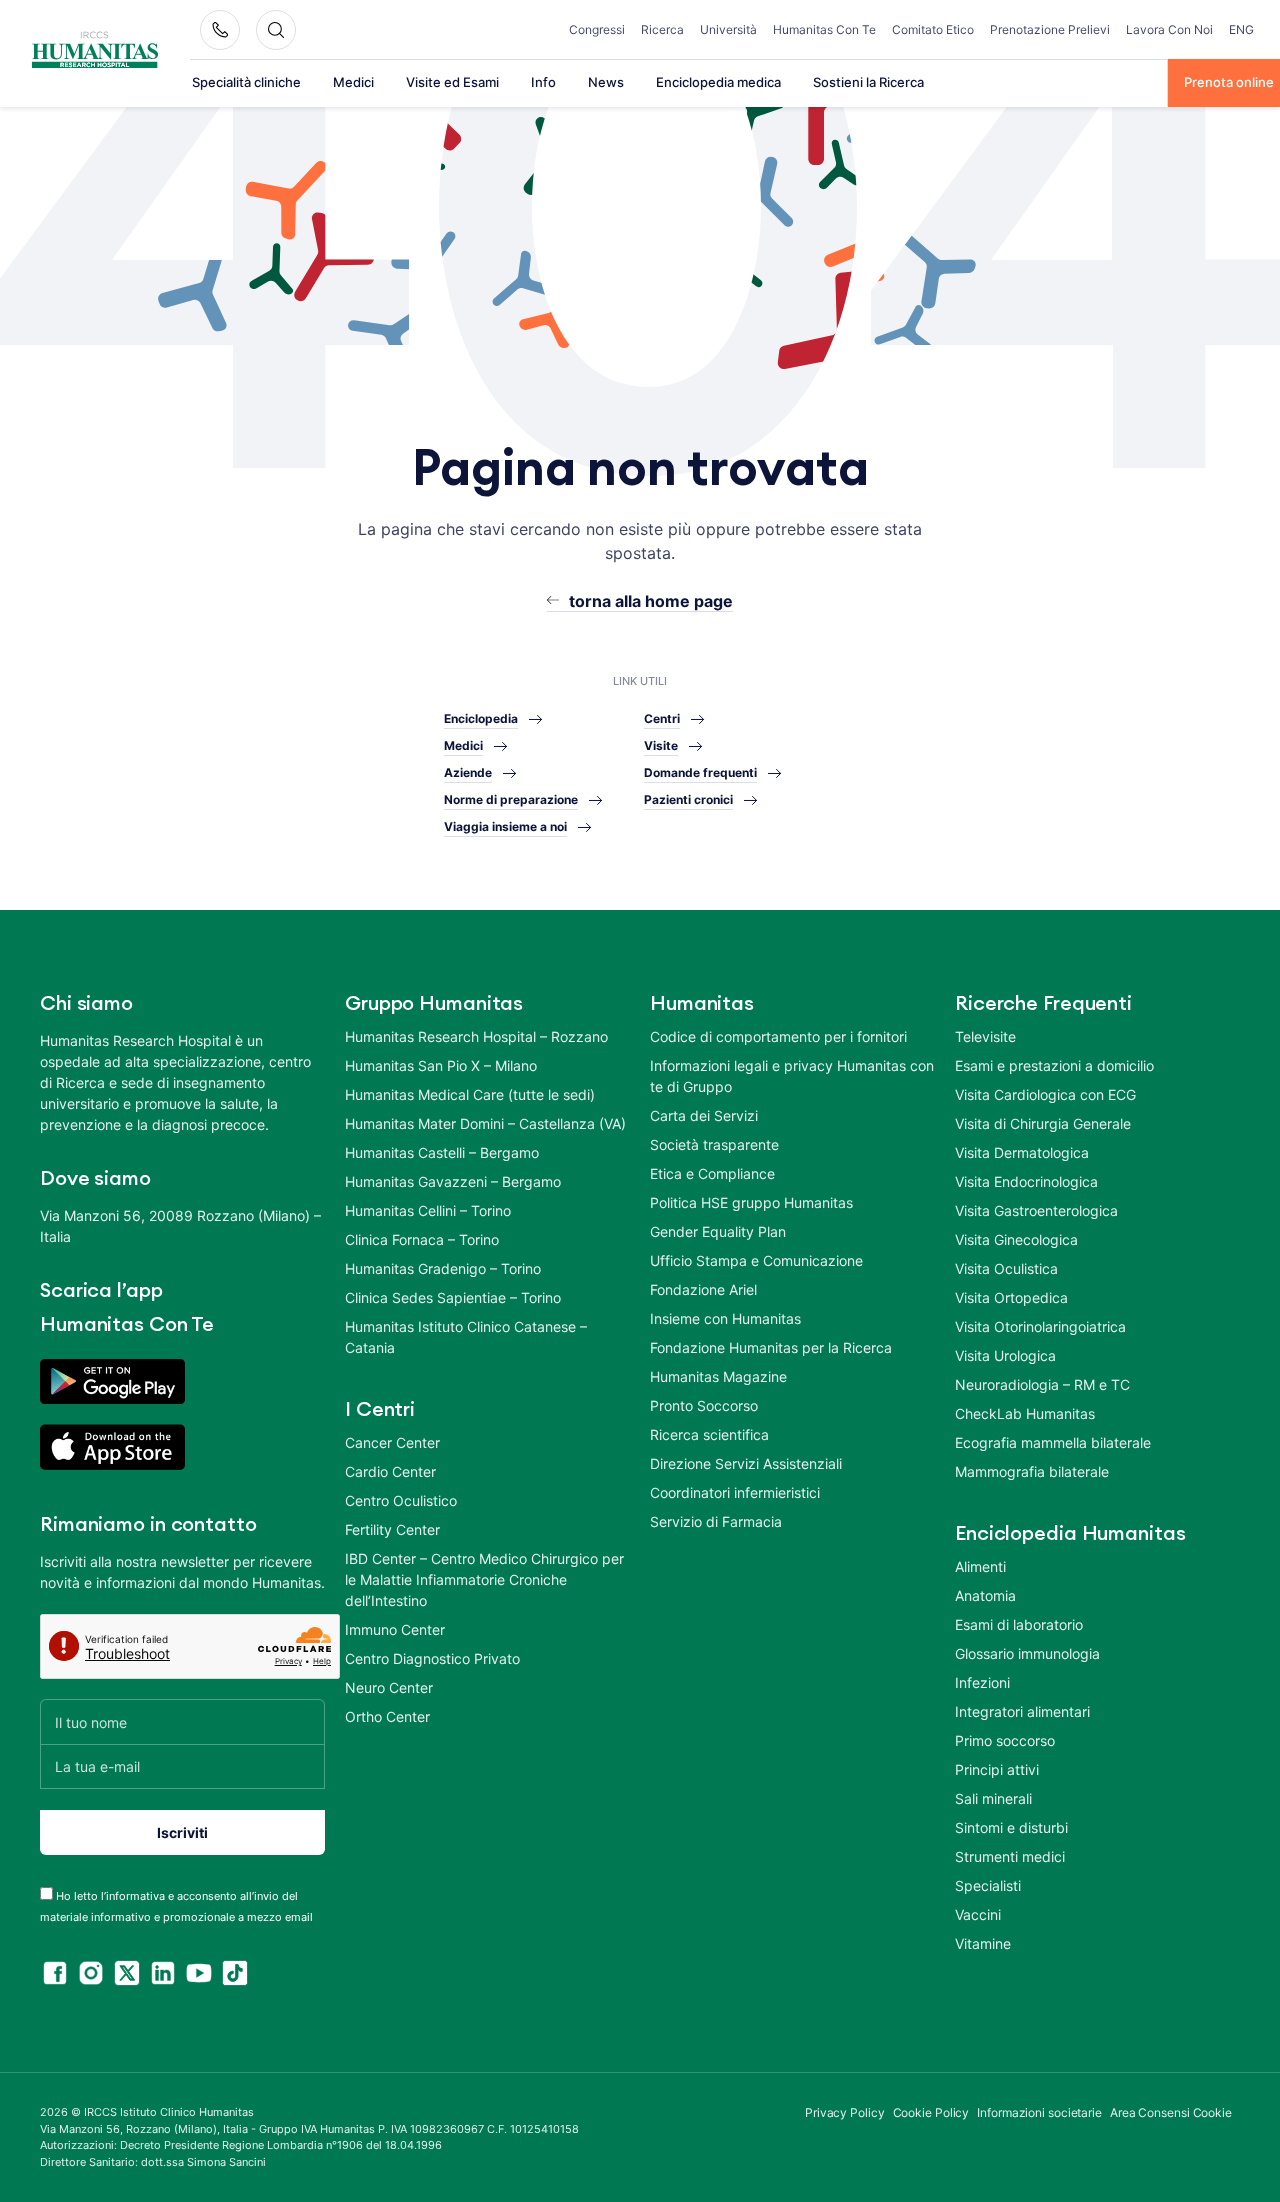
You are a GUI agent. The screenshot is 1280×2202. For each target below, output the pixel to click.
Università (728, 29)
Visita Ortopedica (1011, 1297)
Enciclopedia (481, 718)
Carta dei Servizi (704, 1115)
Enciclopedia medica (718, 82)
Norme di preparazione (511, 799)
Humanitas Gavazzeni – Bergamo (453, 1181)
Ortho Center (387, 1716)
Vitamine (983, 1943)
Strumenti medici (1010, 1856)
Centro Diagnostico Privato (432, 1658)
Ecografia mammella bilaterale (1053, 1442)
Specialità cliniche (246, 82)
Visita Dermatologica (1022, 1152)
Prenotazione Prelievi (1050, 29)
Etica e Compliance (712, 1173)
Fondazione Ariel (703, 1289)
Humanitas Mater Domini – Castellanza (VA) (485, 1123)
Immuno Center (395, 1629)
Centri (662, 718)
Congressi (597, 29)
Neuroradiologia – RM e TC (1042, 1384)
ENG (1241, 29)
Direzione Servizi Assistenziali (746, 1463)
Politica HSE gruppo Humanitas (751, 1202)
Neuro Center (389, 1687)
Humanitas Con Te (824, 29)
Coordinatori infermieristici (735, 1492)
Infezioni (982, 1682)
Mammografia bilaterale (1032, 1471)
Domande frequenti (700, 772)
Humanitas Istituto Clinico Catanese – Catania (466, 1337)
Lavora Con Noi (1169, 29)
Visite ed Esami (452, 82)
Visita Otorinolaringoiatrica (1040, 1326)
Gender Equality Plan (718, 1231)
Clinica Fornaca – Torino (422, 1239)
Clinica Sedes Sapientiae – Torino (453, 1297)
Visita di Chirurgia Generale (1043, 1123)
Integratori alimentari (1022, 1711)
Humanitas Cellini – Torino (428, 1210)
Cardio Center (390, 1471)
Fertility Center (392, 1529)
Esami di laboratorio (1019, 1624)
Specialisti (988, 1885)
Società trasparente (714, 1144)
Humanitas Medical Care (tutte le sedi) (470, 1094)
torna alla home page (651, 601)
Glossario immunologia (1027, 1653)
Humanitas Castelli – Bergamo (442, 1152)
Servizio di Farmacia (716, 1521)
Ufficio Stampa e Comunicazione (756, 1260)
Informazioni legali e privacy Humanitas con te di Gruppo (792, 1076)
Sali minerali (993, 1798)
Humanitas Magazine (718, 1376)
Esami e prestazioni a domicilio (1054, 1065)
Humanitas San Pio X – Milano (441, 1065)
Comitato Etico (933, 29)
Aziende (468, 772)
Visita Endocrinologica (1026, 1181)
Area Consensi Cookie (1171, 2112)
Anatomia (985, 1595)
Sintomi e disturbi (1011, 1827)
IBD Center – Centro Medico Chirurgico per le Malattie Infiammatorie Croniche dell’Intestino (484, 1579)
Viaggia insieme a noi (505, 826)
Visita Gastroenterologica (1036, 1210)
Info (543, 82)
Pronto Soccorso (704, 1405)
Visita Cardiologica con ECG (1045, 1094)
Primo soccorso (1005, 1740)
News (606, 82)
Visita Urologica (1005, 1355)
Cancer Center (392, 1442)
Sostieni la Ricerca (868, 82)
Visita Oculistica (1006, 1268)
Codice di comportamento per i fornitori (778, 1036)
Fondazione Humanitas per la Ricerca (771, 1347)
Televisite (985, 1036)
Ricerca (662, 29)
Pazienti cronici (688, 799)
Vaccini (978, 1914)
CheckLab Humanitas (1025, 1413)
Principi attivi (997, 1769)
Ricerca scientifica (709, 1434)
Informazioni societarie (1039, 2112)
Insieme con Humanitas (725, 1318)
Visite (661, 745)
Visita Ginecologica (1016, 1239)
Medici (353, 82)
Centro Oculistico (401, 1500)
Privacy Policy (845, 2112)
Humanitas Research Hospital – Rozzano (476, 1036)
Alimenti (980, 1566)
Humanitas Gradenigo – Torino (443, 1268)
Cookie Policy (931, 2112)
